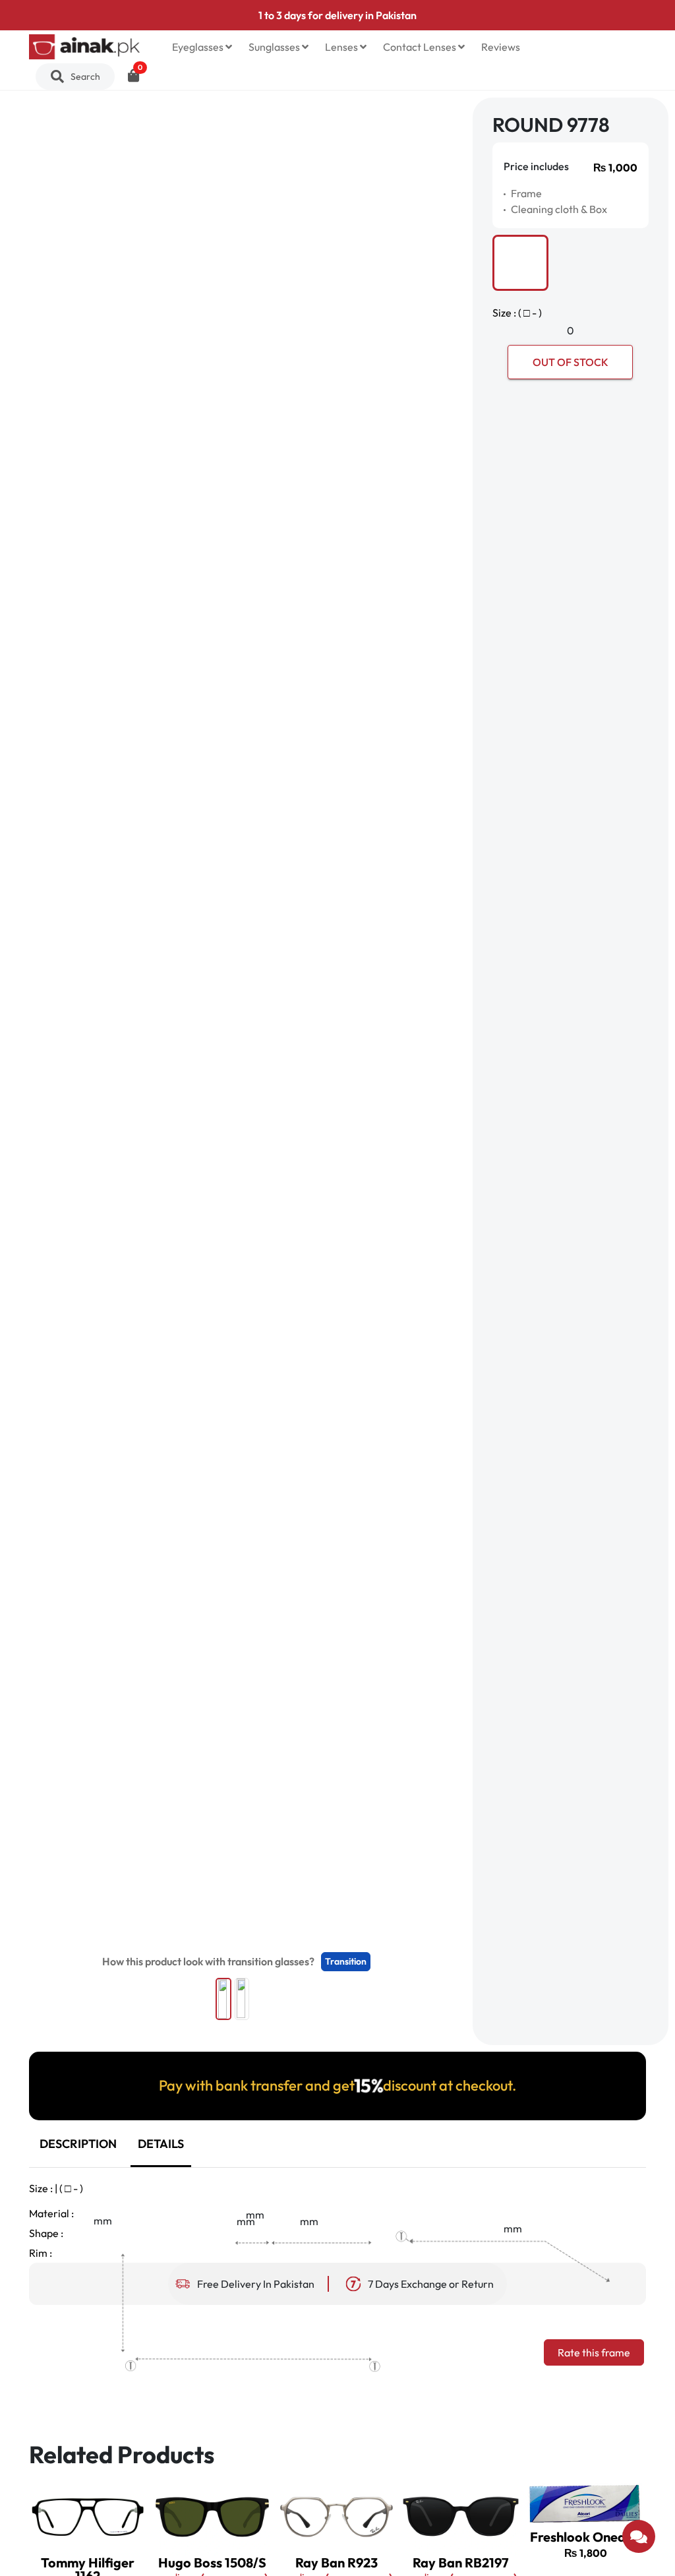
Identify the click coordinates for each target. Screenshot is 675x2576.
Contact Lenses (421, 47)
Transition (346, 1961)
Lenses (342, 47)
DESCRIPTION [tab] (78, 2144)
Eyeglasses (199, 47)
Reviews (501, 47)
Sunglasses (275, 47)
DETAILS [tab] (161, 2144)
